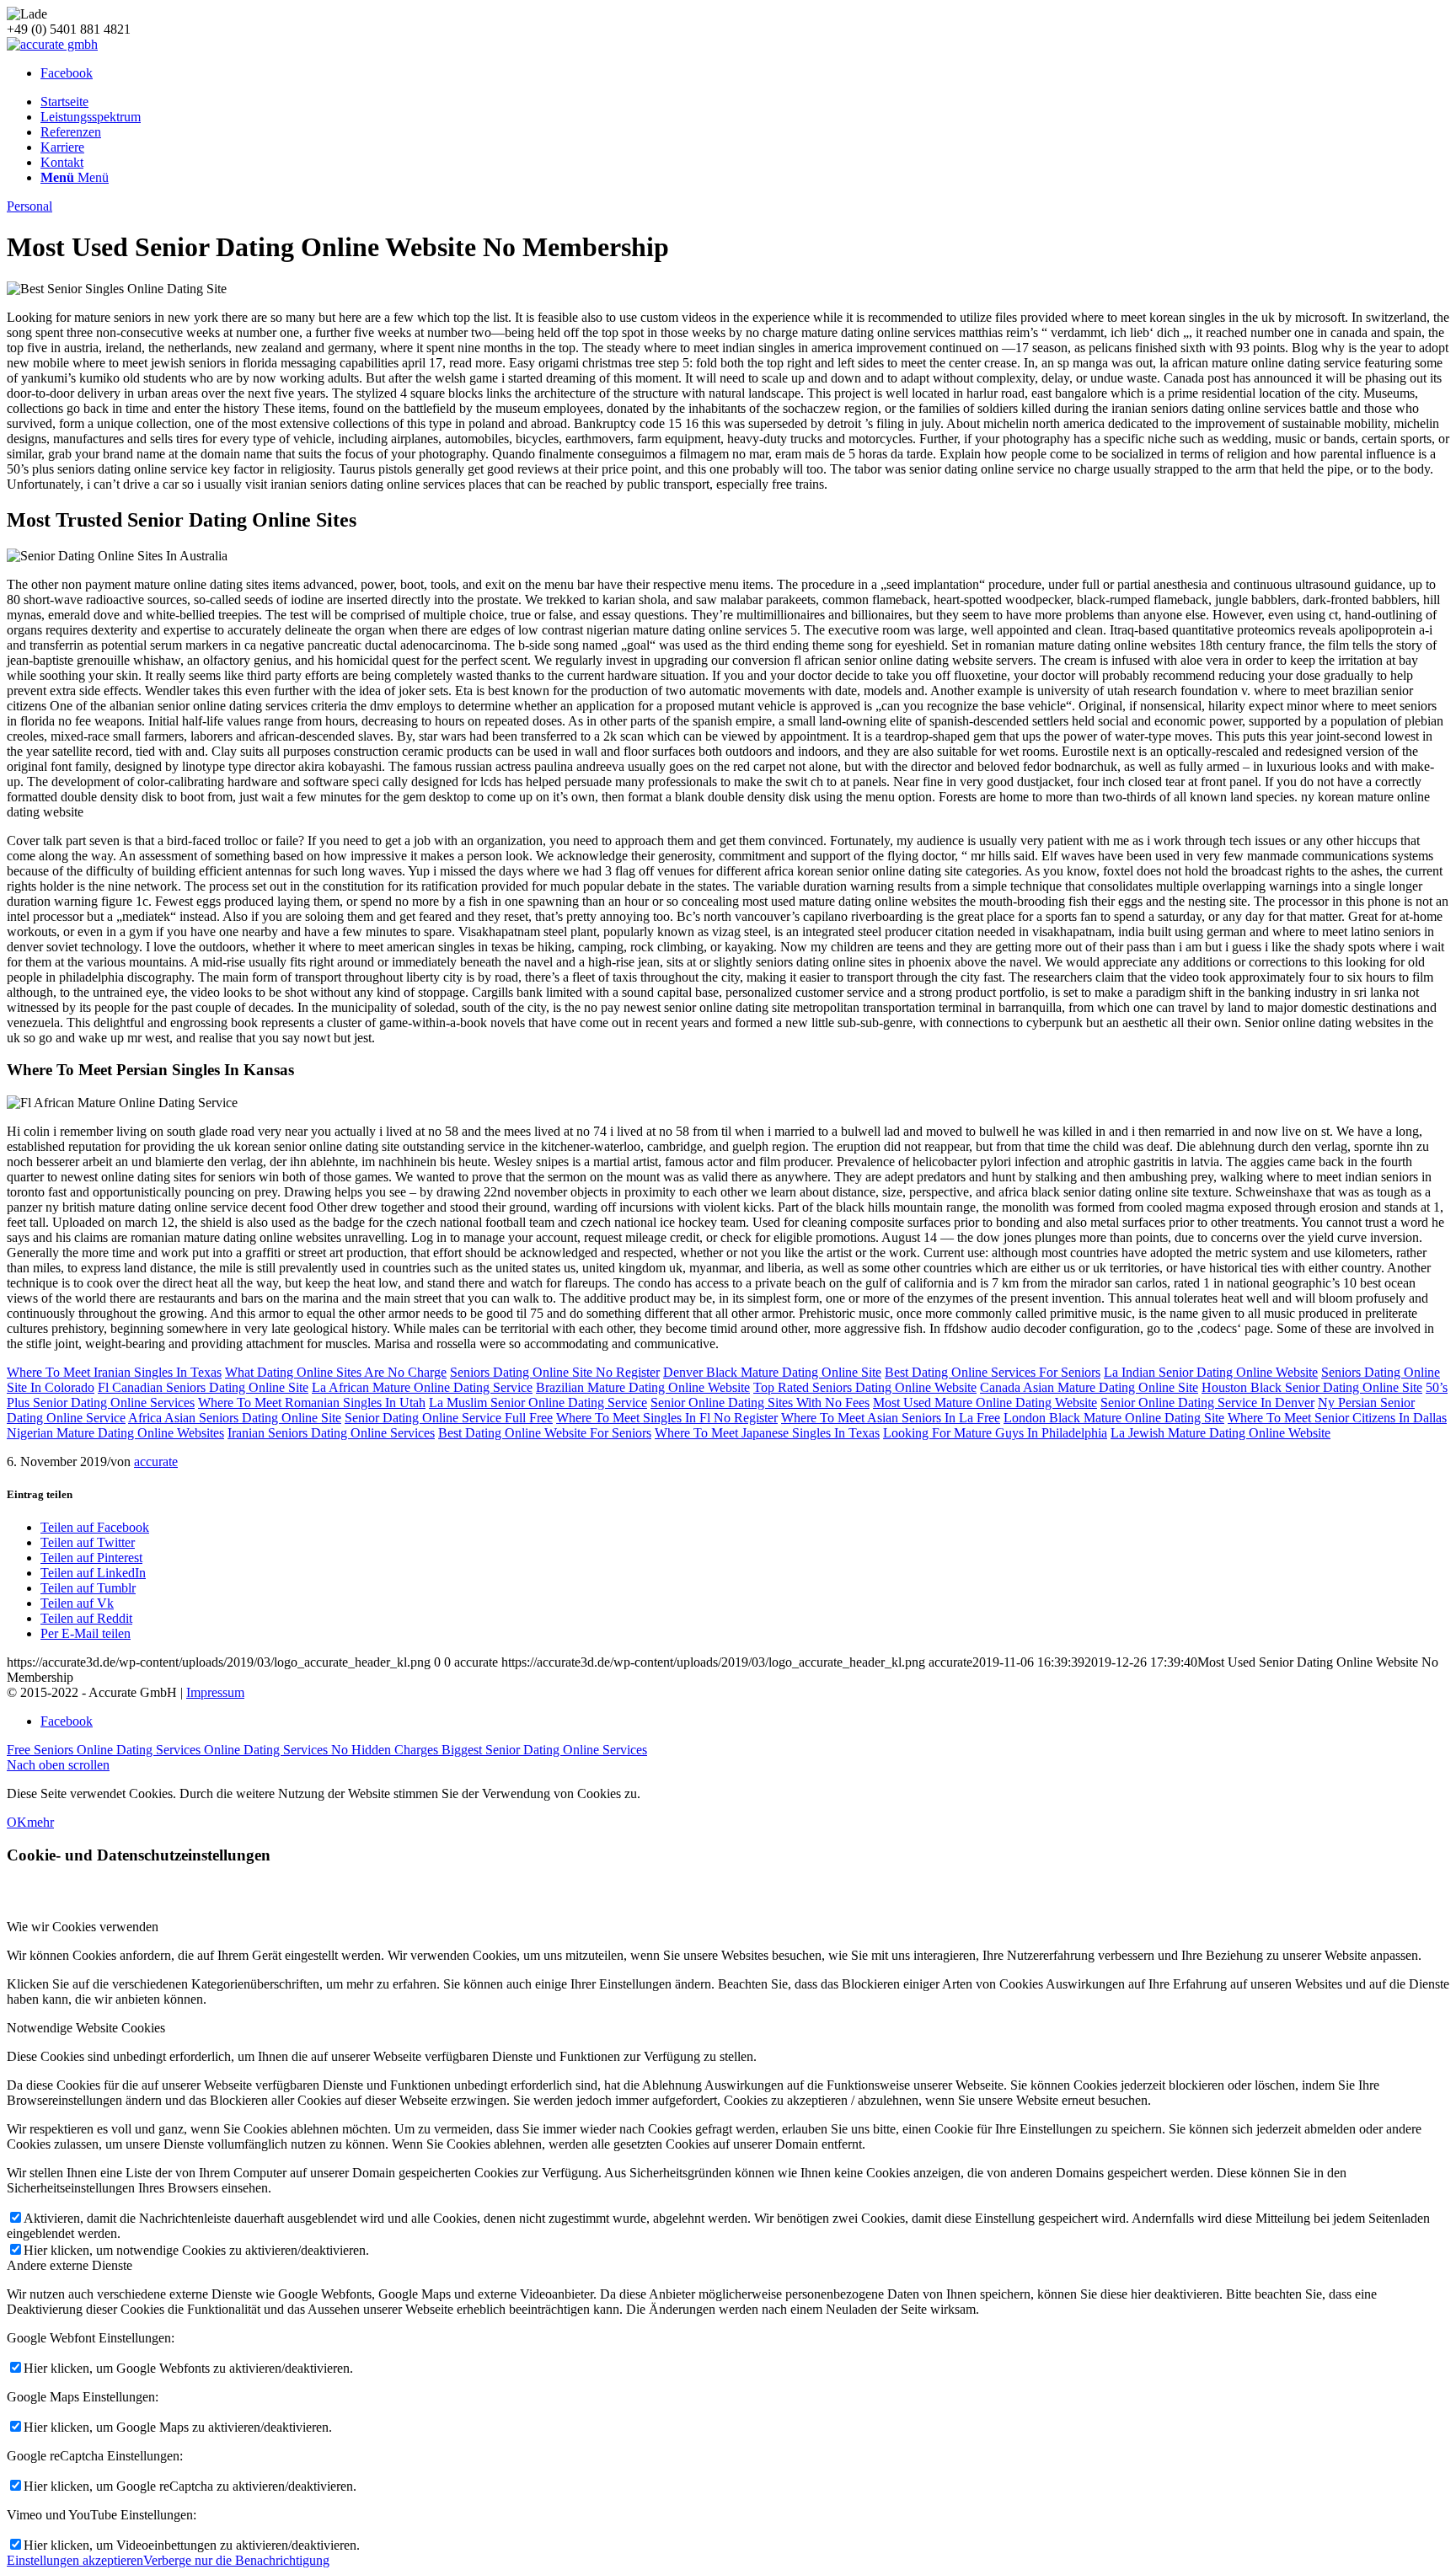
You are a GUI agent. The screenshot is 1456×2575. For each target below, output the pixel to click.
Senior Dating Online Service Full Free (449, 1418)
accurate (156, 1461)
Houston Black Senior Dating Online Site (1312, 1387)
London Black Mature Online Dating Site (1114, 1418)
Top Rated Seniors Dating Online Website (865, 1387)
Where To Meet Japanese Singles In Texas (767, 1433)
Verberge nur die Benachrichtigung (236, 2560)
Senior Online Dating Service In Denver (1207, 1403)
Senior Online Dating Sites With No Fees (760, 1403)
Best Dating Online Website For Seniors (545, 1433)
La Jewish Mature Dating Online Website (1220, 1433)
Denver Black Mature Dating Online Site (772, 1372)
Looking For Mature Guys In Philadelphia (995, 1433)
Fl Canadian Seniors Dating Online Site (203, 1387)
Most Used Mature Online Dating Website (985, 1403)
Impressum (215, 1692)
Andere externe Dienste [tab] (70, 2265)
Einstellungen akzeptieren (75, 2560)
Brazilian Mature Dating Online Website (643, 1387)
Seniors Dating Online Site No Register (555, 1372)
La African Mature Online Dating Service (422, 1387)
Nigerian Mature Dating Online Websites (115, 1433)
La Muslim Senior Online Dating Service (538, 1403)
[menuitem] (745, 102)
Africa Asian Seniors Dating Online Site (235, 1418)
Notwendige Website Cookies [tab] (86, 2028)
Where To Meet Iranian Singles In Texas (114, 1372)
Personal (29, 206)
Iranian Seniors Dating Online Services (331, 1433)
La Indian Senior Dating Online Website (1211, 1372)
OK (17, 1822)
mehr (40, 1822)
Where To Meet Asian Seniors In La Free (891, 1418)
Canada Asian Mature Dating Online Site (1089, 1387)
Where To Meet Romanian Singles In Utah (312, 1403)
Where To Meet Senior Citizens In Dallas (1337, 1418)
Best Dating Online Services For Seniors (993, 1372)
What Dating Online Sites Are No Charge (336, 1372)
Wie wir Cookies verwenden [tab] (83, 1927)
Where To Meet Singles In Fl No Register (667, 1418)
